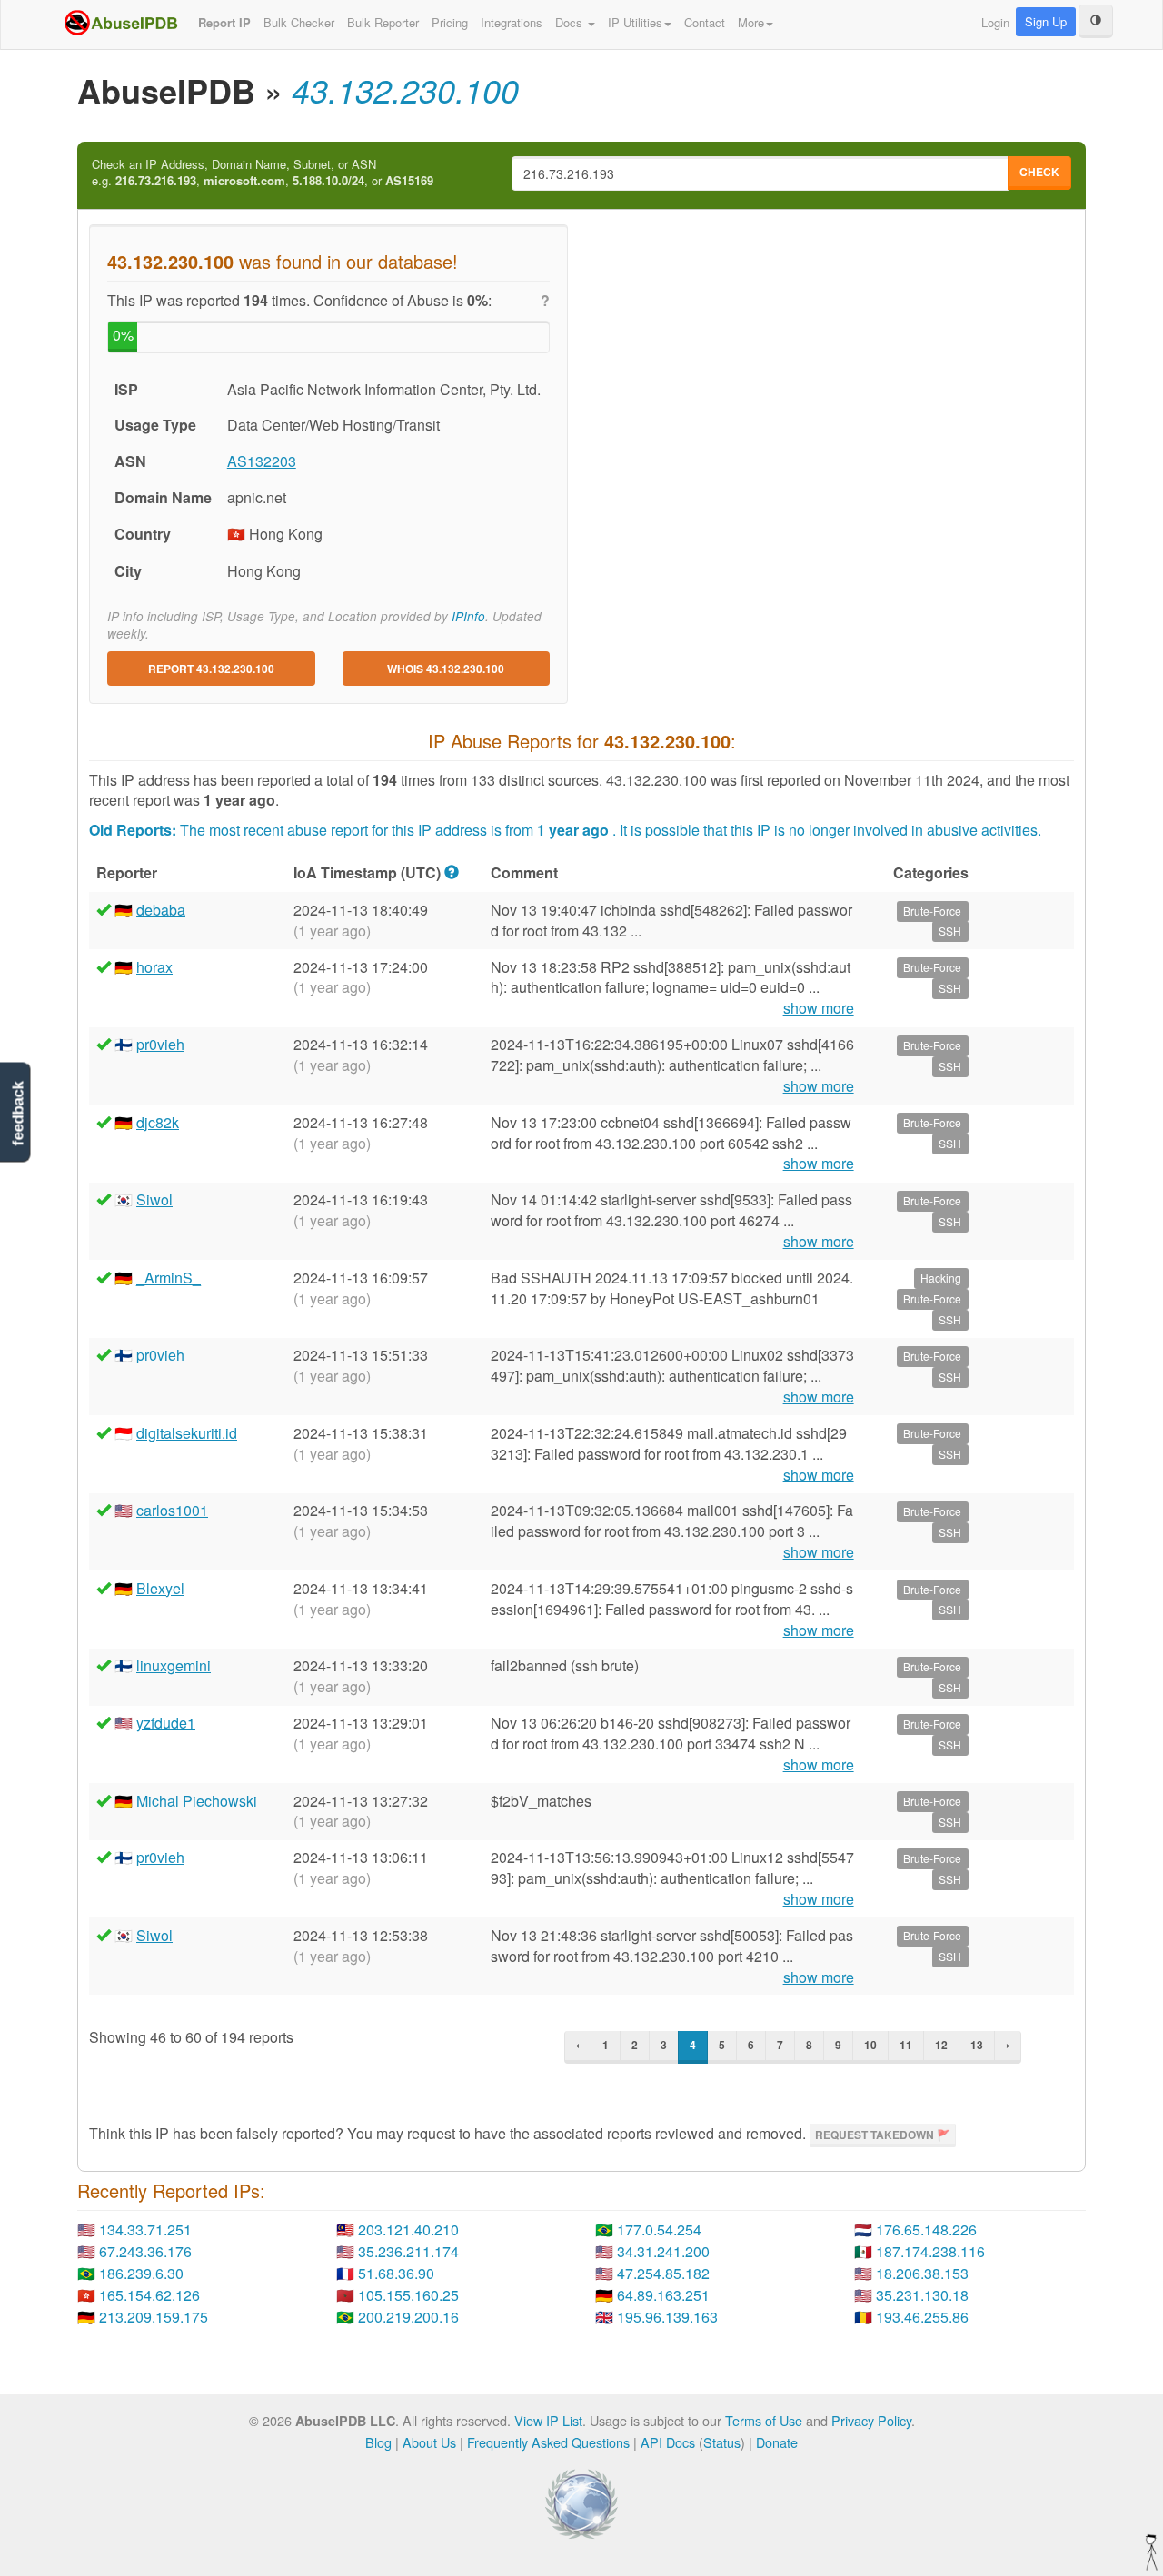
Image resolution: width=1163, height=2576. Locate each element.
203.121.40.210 (408, 2229)
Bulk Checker (299, 22)
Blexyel (160, 1588)
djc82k (158, 1122)
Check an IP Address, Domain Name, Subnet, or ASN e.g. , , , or (263, 173)
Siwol (154, 1199)
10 (870, 2045)
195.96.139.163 (667, 2317)
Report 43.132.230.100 (211, 669)
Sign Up (1046, 21)
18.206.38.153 (922, 2273)
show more (819, 1008)
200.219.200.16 (408, 2317)
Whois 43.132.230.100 (446, 669)
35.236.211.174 (408, 2251)
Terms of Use (764, 2420)
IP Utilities (635, 22)
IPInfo (468, 616)
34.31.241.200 (663, 2251)
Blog (378, 2442)
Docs (571, 22)
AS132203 (262, 461)
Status (722, 2442)
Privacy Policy (871, 2420)
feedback (18, 1114)
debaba (161, 910)
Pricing (450, 22)
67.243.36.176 (145, 2251)
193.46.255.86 (922, 2317)
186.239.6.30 (141, 2273)
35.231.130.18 (922, 2295)
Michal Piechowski (197, 1801)
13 (977, 2045)
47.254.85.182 (663, 2273)
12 (941, 2045)
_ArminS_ (169, 1278)
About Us (429, 2442)
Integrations (512, 22)
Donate (777, 2442)
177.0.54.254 (659, 2229)
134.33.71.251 (145, 2229)
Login (995, 22)
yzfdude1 (166, 1723)
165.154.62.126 (149, 2295)
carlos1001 (172, 1510)
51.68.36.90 (396, 2273)
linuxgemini (174, 1665)
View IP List (548, 2420)
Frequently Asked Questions (548, 2442)
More (751, 22)
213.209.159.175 (154, 2317)
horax (154, 967)
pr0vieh (160, 1044)
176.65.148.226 (926, 2229)
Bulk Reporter (383, 22)
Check (1039, 172)
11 (906, 2045)
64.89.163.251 (663, 2295)
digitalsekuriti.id (187, 1433)
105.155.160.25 (408, 2295)
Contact (705, 22)
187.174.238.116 (930, 2251)
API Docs (668, 2442)
